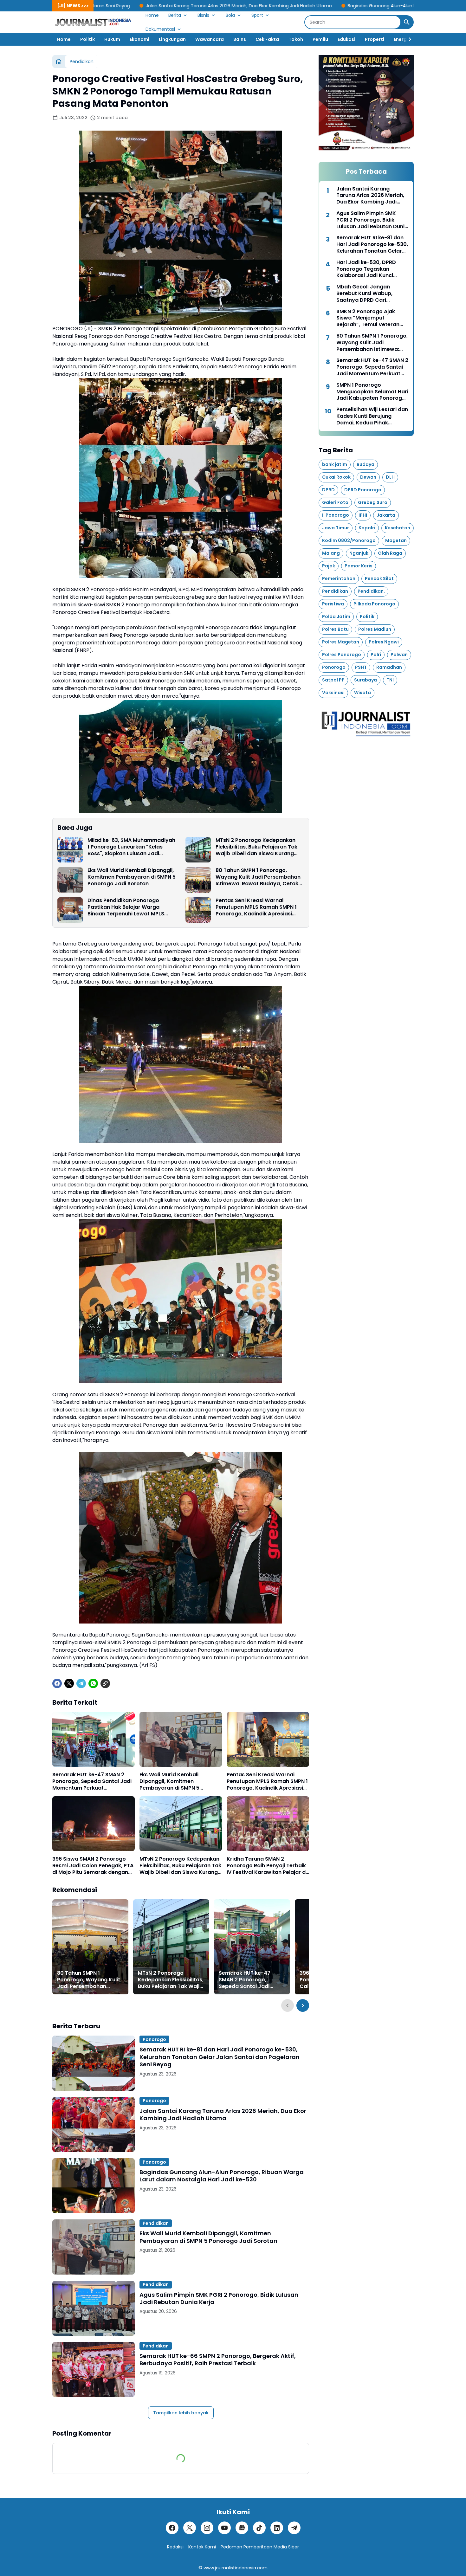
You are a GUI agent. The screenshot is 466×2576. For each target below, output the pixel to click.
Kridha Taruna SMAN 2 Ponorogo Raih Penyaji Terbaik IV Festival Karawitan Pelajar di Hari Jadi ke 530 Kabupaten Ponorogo (267, 1866)
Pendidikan (156, 2223)
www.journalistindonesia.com (236, 2568)
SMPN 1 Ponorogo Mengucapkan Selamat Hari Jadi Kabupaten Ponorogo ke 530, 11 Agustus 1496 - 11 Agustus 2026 (372, 392)
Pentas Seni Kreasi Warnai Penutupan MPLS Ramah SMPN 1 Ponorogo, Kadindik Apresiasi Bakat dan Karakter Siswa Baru (256, 907)
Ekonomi (139, 39)
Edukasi (346, 39)
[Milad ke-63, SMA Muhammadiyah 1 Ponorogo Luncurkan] (70, 850)
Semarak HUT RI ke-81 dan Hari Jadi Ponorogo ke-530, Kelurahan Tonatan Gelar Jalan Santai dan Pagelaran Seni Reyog (220, 2057)
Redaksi (175, 2547)
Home (152, 15)
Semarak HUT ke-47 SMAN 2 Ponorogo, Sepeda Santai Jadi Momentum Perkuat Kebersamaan (92, 1781)
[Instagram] (207, 2528)
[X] (69, 1683)
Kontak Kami (202, 2547)
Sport (257, 15)
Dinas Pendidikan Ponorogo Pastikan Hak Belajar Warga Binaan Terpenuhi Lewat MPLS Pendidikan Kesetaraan (126, 907)
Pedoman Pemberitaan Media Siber (260, 2547)
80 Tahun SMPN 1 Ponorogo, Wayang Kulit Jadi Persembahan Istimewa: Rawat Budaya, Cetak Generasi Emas (258, 877)
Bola (230, 15)
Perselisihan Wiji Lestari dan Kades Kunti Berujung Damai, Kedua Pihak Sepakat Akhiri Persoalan (372, 416)
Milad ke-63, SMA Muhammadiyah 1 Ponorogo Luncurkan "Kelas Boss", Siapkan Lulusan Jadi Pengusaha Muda (131, 847)
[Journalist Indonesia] (94, 22)
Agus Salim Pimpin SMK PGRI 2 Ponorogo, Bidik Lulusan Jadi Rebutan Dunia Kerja (219, 2298)
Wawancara (210, 39)
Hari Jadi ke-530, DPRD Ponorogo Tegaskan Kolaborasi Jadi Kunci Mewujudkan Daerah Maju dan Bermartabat (370, 269)
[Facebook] (57, 1683)
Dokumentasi (160, 29)
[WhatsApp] (93, 1683)
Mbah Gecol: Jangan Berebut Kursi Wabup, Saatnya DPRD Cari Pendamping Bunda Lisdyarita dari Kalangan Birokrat (368, 294)
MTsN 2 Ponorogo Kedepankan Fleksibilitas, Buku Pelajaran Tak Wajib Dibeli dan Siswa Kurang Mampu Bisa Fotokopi (256, 847)
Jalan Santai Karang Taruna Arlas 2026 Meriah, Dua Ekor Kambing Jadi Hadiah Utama (100, 6)
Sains (240, 39)
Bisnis (203, 15)
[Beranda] (59, 61)
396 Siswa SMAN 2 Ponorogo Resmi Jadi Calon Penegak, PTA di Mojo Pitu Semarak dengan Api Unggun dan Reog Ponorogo (93, 1866)
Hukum (112, 39)
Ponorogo (154, 2039)
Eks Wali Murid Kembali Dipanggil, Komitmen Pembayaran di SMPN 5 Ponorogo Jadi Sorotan (132, 877)
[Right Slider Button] (407, 39)
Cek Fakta (267, 39)
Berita (175, 15)
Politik (87, 39)
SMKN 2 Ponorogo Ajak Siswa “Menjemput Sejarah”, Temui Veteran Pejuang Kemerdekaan (368, 318)
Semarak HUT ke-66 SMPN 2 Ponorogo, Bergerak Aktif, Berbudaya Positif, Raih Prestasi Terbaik (218, 2360)
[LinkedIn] (277, 2528)
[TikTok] (259, 2528)
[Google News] (242, 2528)
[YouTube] (224, 2528)
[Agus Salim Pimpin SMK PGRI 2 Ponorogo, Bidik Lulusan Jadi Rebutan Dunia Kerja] (94, 2308)
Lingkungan (172, 39)
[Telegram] (81, 1683)
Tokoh (296, 39)
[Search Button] (407, 22)
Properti (375, 39)
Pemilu (320, 39)
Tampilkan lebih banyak (181, 2413)
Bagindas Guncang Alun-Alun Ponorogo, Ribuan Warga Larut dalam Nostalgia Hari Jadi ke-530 (312, 6)
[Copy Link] (105, 1683)
